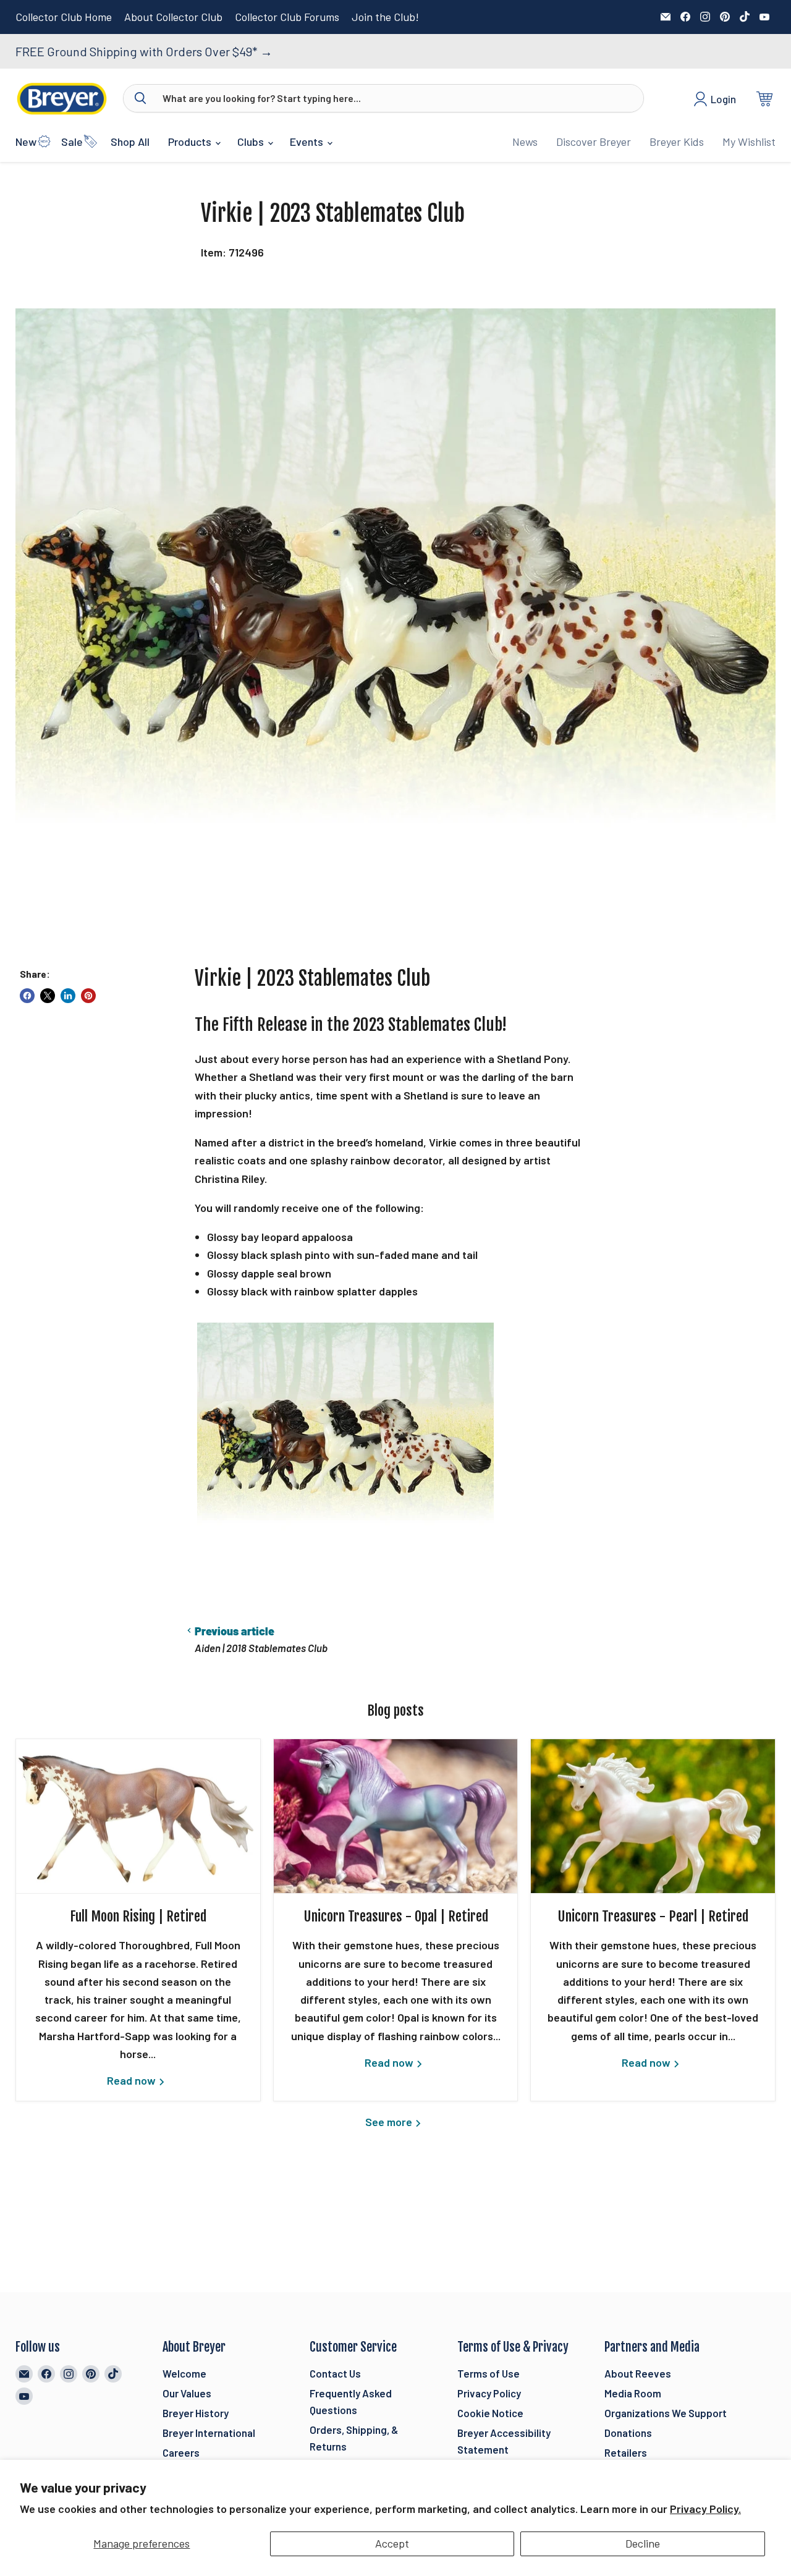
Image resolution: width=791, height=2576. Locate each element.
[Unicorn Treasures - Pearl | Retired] (653, 1816)
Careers (181, 2452)
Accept (392, 2543)
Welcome (184, 2373)
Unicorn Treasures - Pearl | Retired (653, 1916)
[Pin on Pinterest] (88, 996)
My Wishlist (749, 142)
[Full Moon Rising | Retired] (138, 1816)
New (26, 142)
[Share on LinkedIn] (68, 996)
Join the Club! (385, 17)
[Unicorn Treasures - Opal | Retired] (396, 1816)
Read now (133, 2080)
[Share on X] (48, 996)
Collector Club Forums (287, 17)
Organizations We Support (666, 2413)
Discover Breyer (594, 142)
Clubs (252, 142)
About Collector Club (173, 17)
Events (308, 142)
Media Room (633, 2393)
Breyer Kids (677, 142)
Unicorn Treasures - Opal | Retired (396, 1916)
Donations (628, 2433)
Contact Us (335, 2373)
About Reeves (638, 2373)
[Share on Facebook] (27, 996)
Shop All (130, 142)
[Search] (140, 98)
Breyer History (196, 2413)
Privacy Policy (489, 2393)
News (525, 142)
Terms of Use (489, 2373)
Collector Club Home (64, 17)
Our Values (187, 2393)
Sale (72, 142)
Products (191, 142)
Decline (643, 2543)
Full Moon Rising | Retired (138, 1916)
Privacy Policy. (705, 2509)
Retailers (626, 2452)
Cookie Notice (490, 2413)
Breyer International (209, 2433)
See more (390, 2122)
